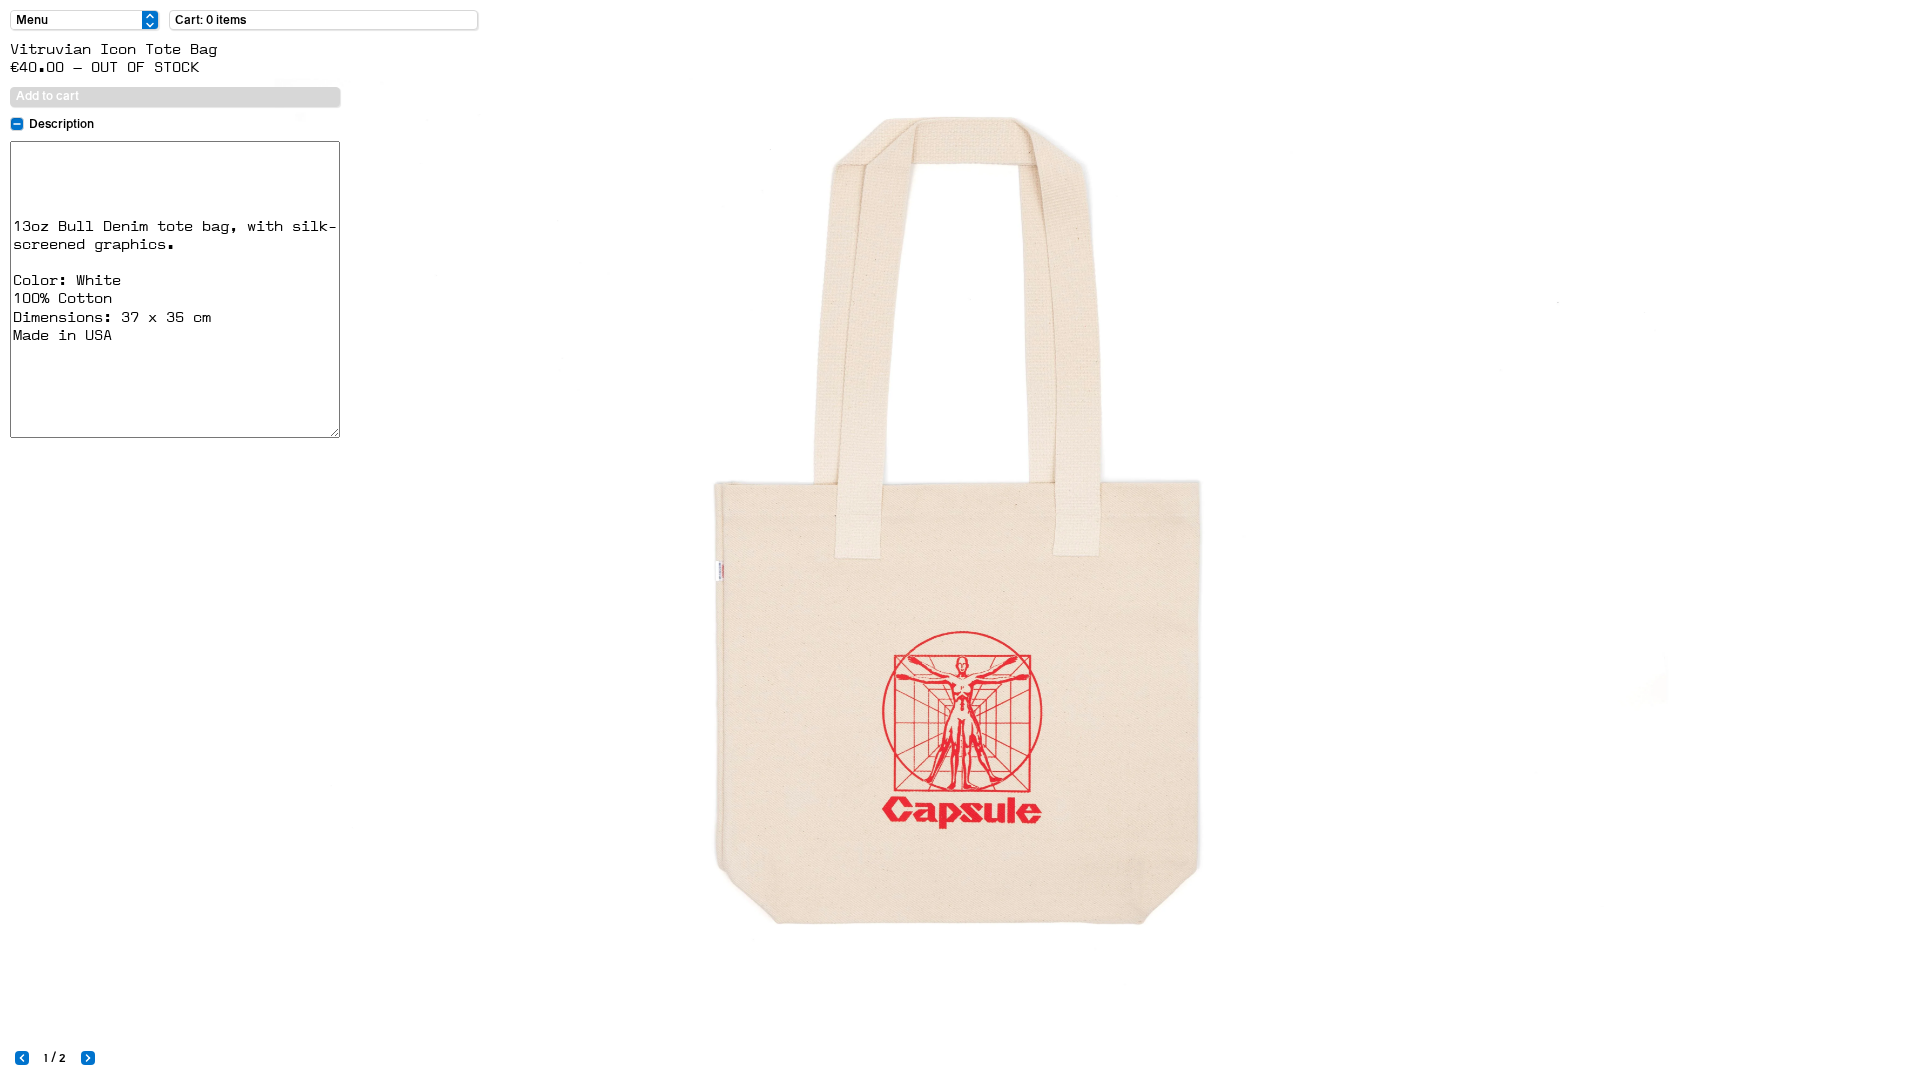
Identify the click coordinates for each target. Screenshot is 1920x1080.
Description (61, 124)
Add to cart (47, 96)
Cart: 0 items (210, 20)
